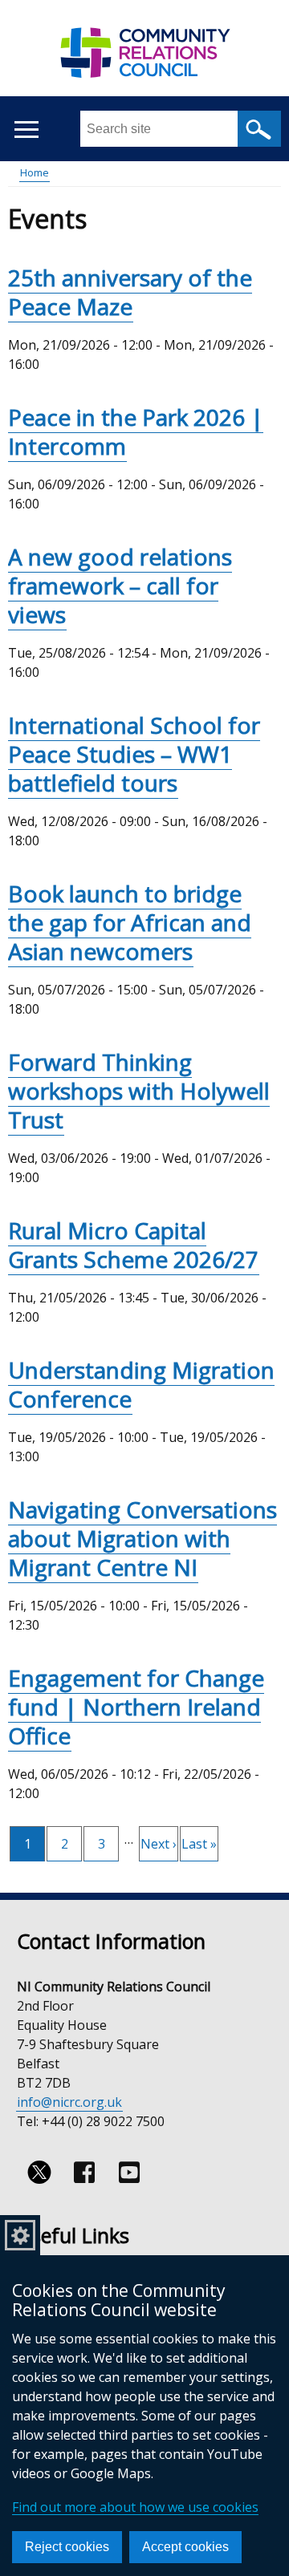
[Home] (144, 61)
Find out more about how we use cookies (135, 2507)
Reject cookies (67, 2547)
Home (35, 172)
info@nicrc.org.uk (69, 2102)
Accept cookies (185, 2547)
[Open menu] (26, 130)
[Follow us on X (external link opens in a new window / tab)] (39, 2173)
